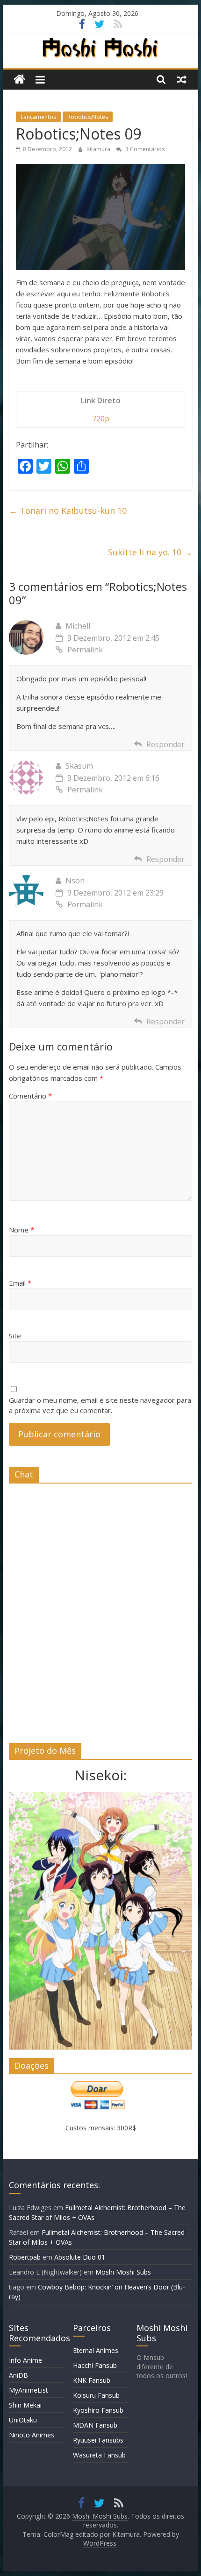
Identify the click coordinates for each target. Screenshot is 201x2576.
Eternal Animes (96, 2350)
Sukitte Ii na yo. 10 (150, 552)
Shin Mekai (25, 2405)
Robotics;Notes (88, 117)
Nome (22, 1230)
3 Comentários (144, 149)
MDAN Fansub (95, 2425)
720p (101, 419)
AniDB (18, 2375)
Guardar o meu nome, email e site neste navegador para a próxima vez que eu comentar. (100, 1405)
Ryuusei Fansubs (98, 2440)
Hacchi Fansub (95, 2365)
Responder (165, 744)
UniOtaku (23, 2420)
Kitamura (99, 149)
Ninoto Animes (32, 2435)
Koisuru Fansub (96, 2395)
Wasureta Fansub (99, 2455)
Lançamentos (38, 117)
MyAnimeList (29, 2390)
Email (20, 1283)
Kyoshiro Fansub (98, 2410)
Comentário (30, 1096)
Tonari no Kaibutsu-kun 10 (68, 511)
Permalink (85, 650)
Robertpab (25, 2257)
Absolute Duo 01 (80, 2257)
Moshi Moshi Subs (123, 2272)
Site (15, 1336)
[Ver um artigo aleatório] (182, 79)
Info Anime (25, 2360)
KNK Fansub (92, 2380)
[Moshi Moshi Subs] (19, 80)
